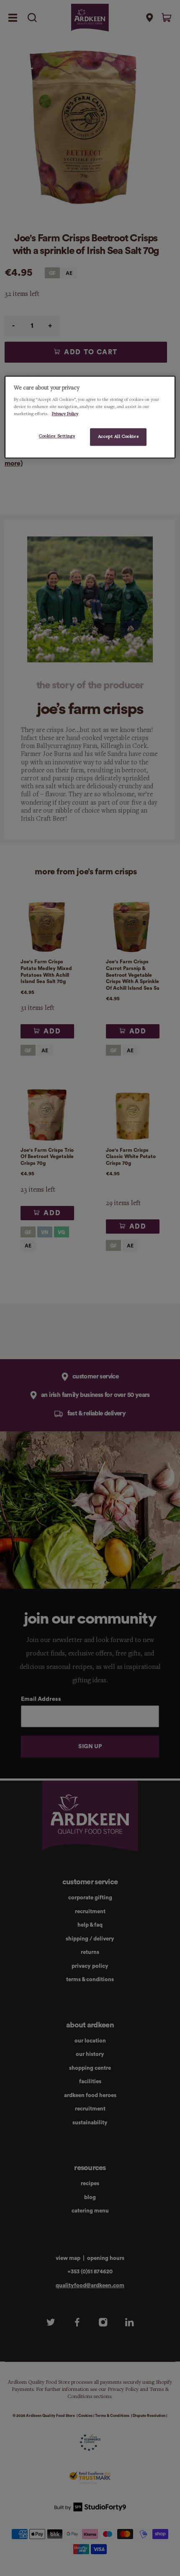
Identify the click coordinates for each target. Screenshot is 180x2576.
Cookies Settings (57, 437)
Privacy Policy (65, 414)
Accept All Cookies (118, 437)
